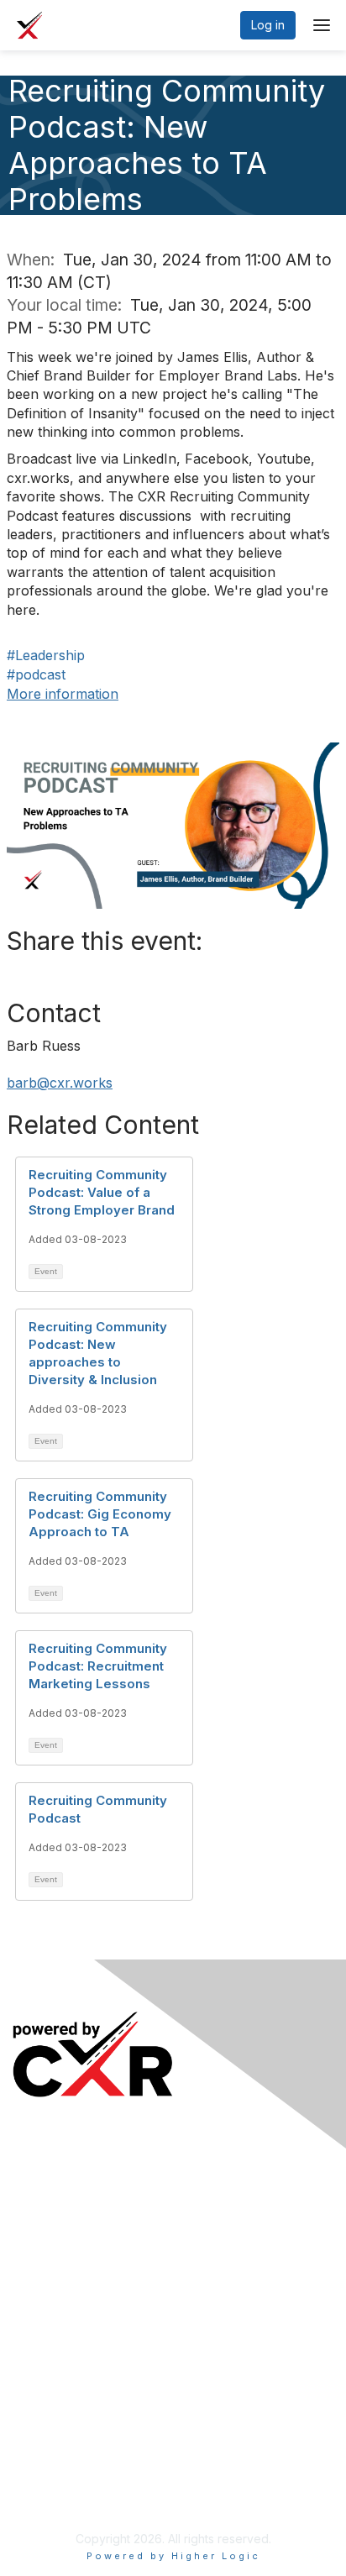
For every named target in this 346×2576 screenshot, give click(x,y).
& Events (91, 2186)
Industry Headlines (64, 2210)
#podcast (36, 674)
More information (63, 694)
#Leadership (46, 655)
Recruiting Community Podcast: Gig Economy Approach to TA (100, 1514)
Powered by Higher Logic (173, 2556)
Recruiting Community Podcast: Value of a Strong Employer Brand (102, 1192)
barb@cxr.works (60, 1083)
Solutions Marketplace (74, 2340)
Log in (268, 25)
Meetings (40, 2186)
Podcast (35, 2235)
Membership (47, 2420)
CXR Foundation (57, 2365)
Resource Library (60, 2291)
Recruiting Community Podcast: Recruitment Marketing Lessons (98, 1666)
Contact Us (43, 2470)
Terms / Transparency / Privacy (100, 2445)
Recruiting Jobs (56, 2315)
